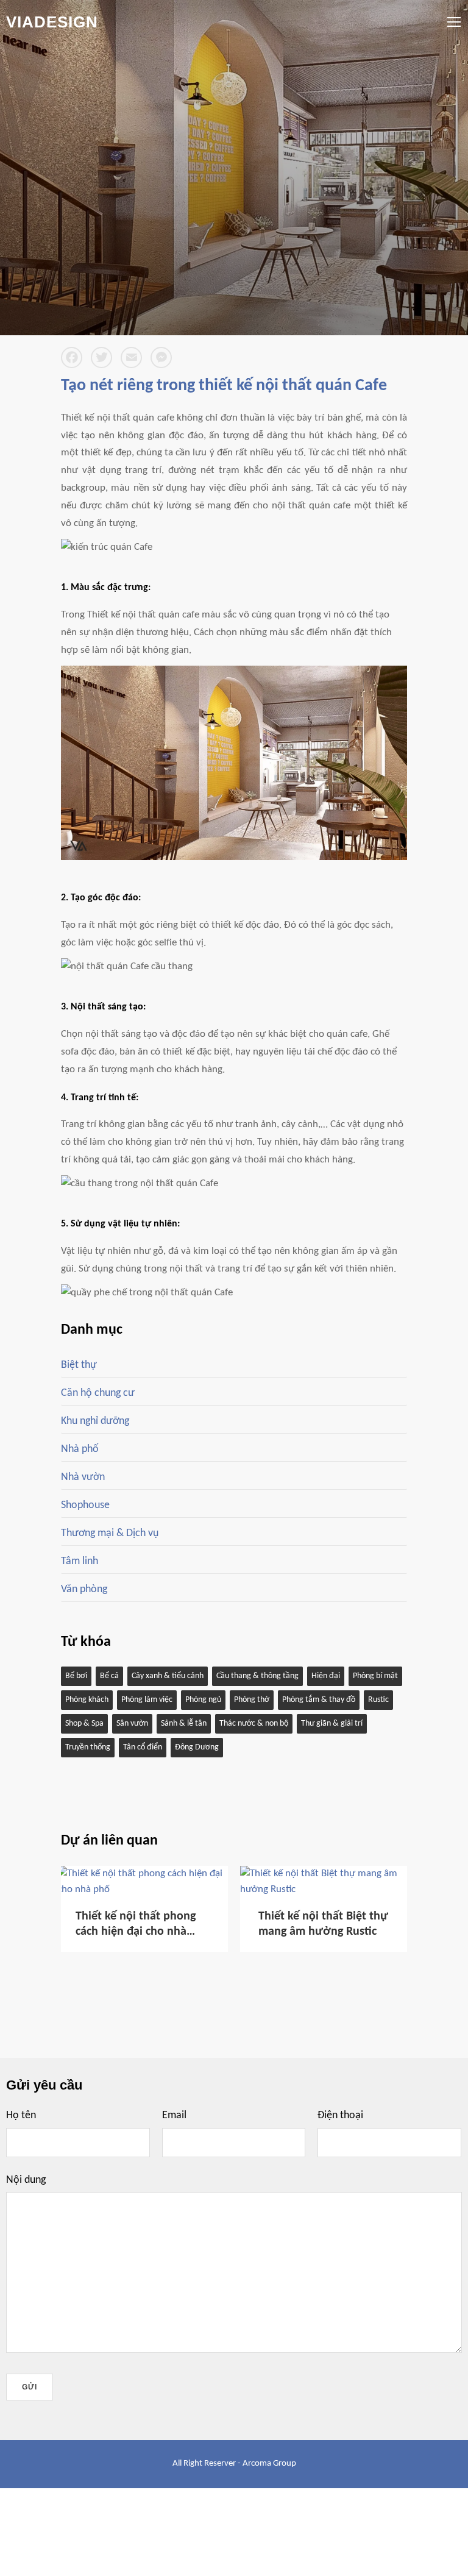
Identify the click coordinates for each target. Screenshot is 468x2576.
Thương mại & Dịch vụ (110, 1533)
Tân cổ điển (143, 1747)
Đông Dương (197, 1747)
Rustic (378, 1700)
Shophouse (85, 1505)
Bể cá (109, 1676)
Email (174, 2115)
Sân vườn (132, 1724)
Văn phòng (84, 1589)
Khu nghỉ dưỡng (95, 1421)
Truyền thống (88, 1747)
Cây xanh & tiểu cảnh (168, 1676)
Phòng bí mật (375, 1676)
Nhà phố (80, 1449)
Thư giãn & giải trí (332, 1724)
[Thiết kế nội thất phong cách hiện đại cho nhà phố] (143, 1889)
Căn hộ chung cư (98, 1393)
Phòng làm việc (147, 1700)
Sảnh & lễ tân (184, 1724)
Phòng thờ (252, 1700)
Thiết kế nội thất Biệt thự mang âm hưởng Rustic (323, 1924)
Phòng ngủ (203, 1700)
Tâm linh (80, 1561)
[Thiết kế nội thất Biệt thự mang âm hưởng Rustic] (325, 1889)
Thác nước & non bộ (254, 1724)
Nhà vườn (83, 1477)
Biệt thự (79, 1365)
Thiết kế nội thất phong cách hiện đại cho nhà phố (136, 1925)
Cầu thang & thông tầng (257, 1676)
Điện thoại (340, 2115)
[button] (374, 1843)
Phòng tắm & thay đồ (319, 1700)
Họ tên (21, 2115)
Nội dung (26, 2180)
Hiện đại (326, 1676)
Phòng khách (87, 1700)
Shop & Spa (84, 1724)
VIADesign (52, 22)
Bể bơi (76, 1676)
